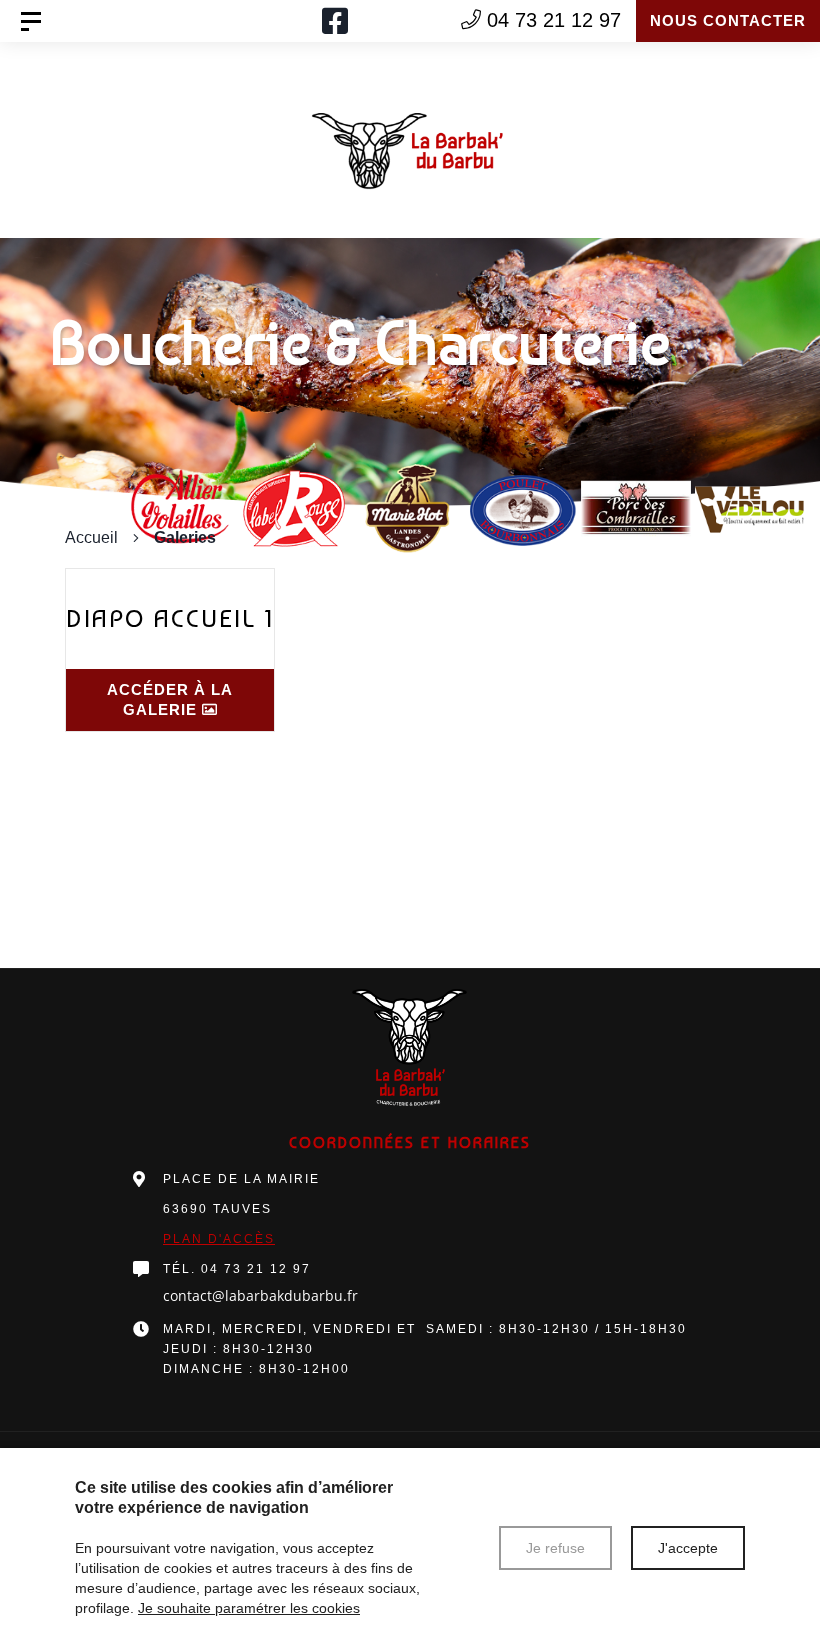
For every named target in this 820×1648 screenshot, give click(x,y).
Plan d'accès (219, 1239)
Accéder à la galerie (170, 699)
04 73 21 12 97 (256, 1269)
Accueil (91, 537)
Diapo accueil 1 (170, 618)
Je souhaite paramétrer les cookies (249, 1608)
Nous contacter (728, 20)
